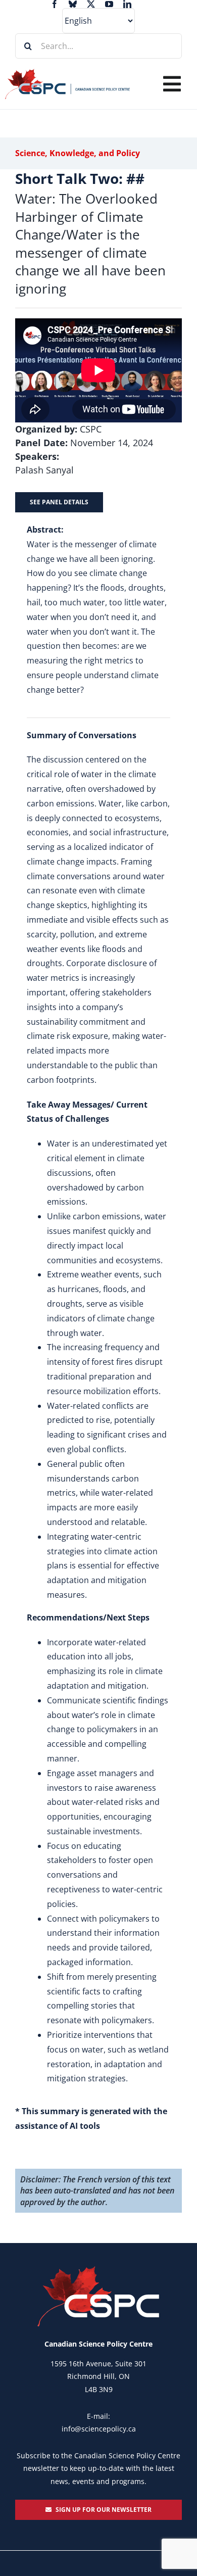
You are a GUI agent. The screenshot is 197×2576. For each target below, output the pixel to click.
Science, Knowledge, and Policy (78, 153)
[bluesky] (73, 4)
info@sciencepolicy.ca (99, 2429)
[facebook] (55, 4)
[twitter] (91, 4)
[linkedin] (127, 4)
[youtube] (109, 4)
